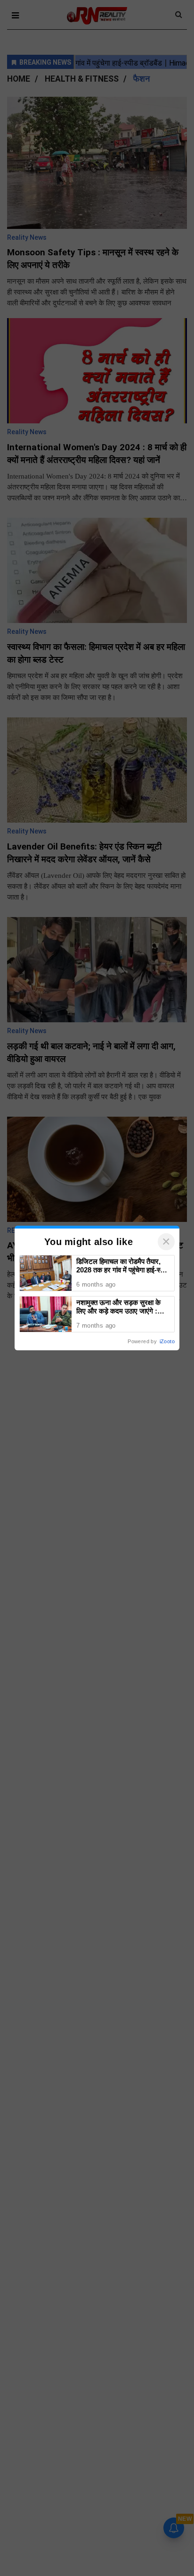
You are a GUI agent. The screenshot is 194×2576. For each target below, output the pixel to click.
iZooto (167, 1341)
